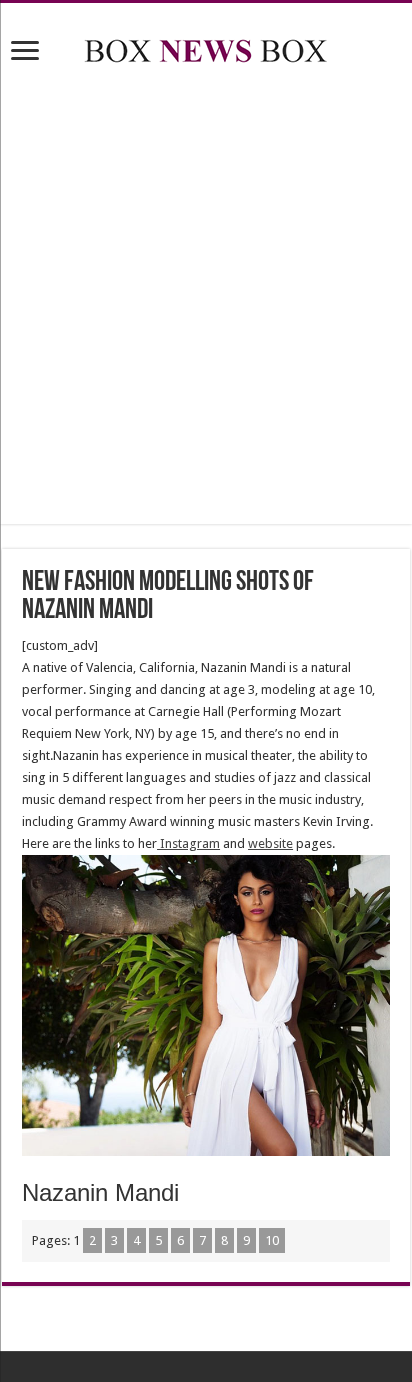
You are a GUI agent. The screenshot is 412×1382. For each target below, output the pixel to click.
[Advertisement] (206, 298)
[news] (206, 47)
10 (272, 1240)
